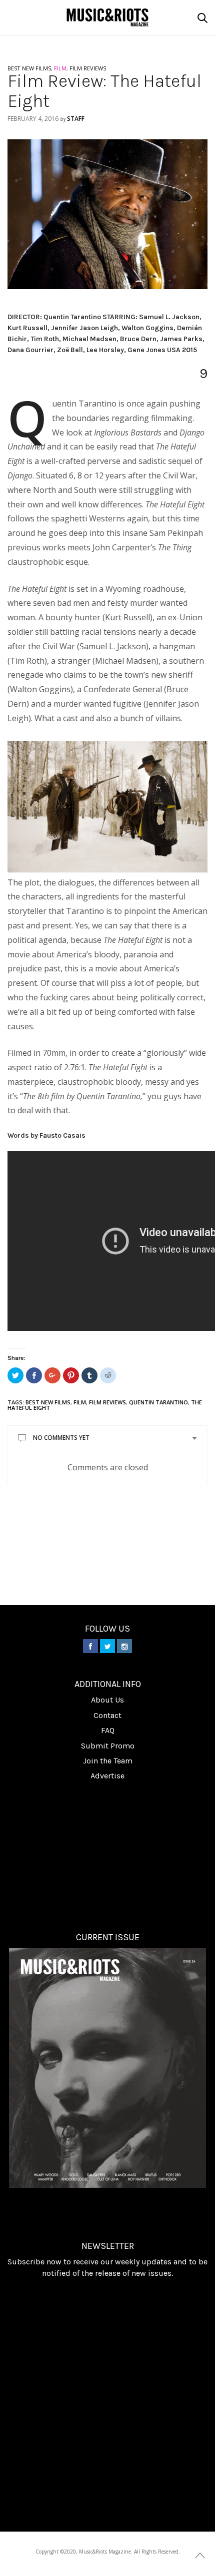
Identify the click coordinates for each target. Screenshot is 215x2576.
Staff (76, 119)
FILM (60, 68)
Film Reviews (107, 1402)
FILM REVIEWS (88, 68)
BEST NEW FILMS (29, 68)
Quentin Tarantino (158, 1402)
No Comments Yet (61, 1438)
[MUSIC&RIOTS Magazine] (108, 17)
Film (80, 1402)
